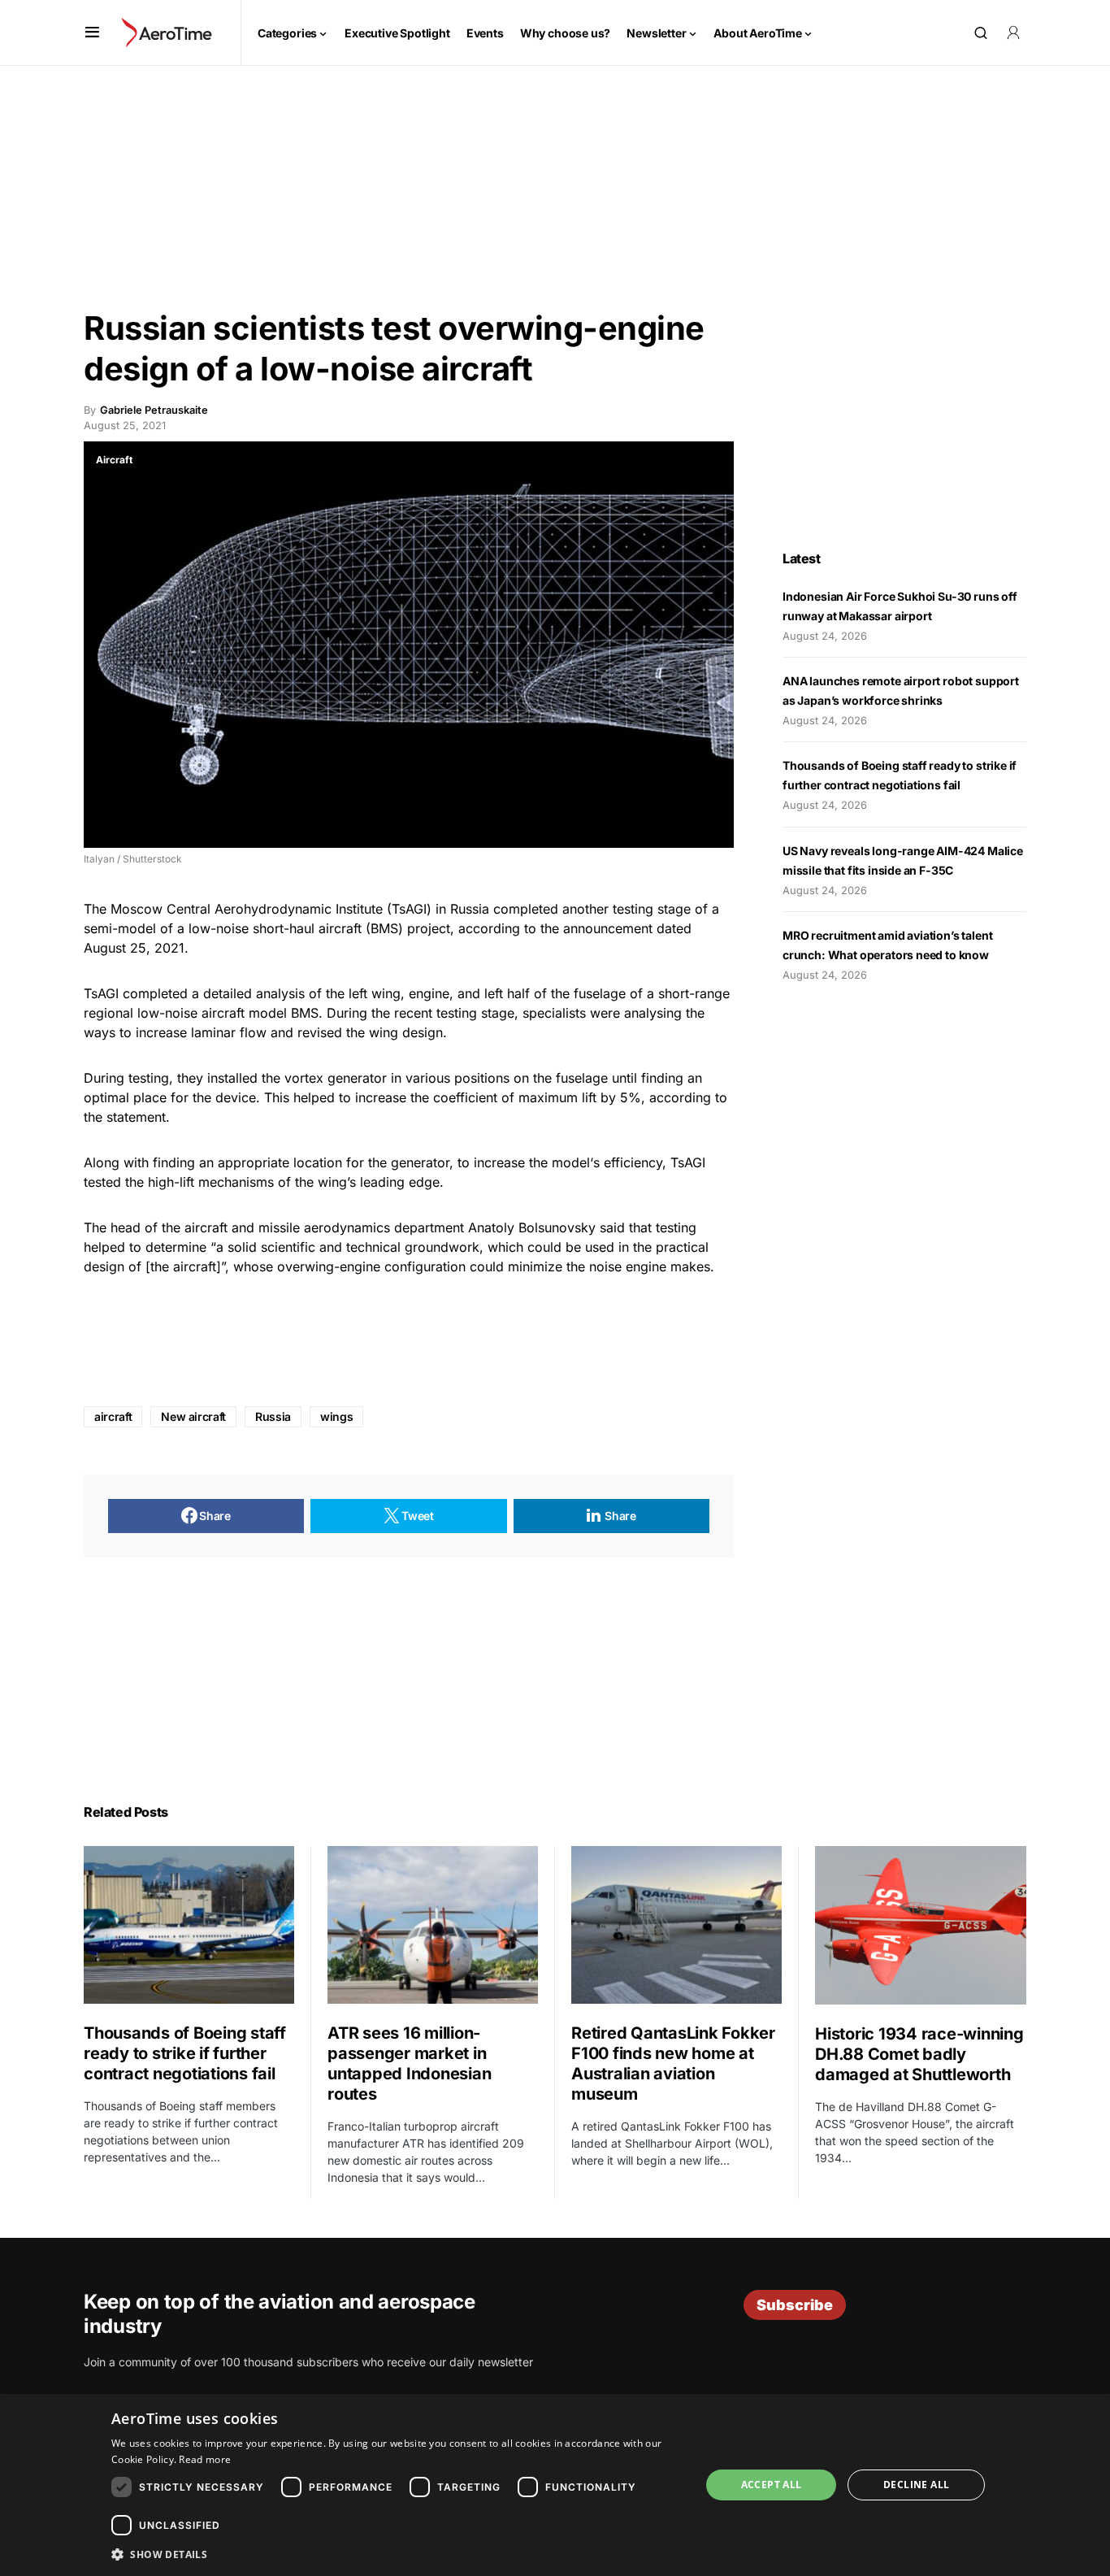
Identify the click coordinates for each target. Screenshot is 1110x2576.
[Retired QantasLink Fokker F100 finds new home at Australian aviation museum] (676, 1925)
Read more (205, 2459)
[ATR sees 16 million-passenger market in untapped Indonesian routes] (433, 1925)
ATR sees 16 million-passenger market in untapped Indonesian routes (409, 2063)
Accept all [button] (772, 2485)
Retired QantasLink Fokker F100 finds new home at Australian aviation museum (673, 2063)
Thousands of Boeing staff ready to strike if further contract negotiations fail (185, 2053)
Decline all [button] (916, 2485)
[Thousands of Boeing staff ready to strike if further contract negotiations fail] (189, 1925)
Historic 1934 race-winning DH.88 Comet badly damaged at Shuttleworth (919, 2054)
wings (336, 1416)
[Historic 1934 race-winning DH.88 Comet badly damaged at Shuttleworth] (921, 1925)
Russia (273, 1416)
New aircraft (193, 1416)
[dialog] (555, 2485)
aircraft (113, 1416)
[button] (92, 33)
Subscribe (795, 2305)
